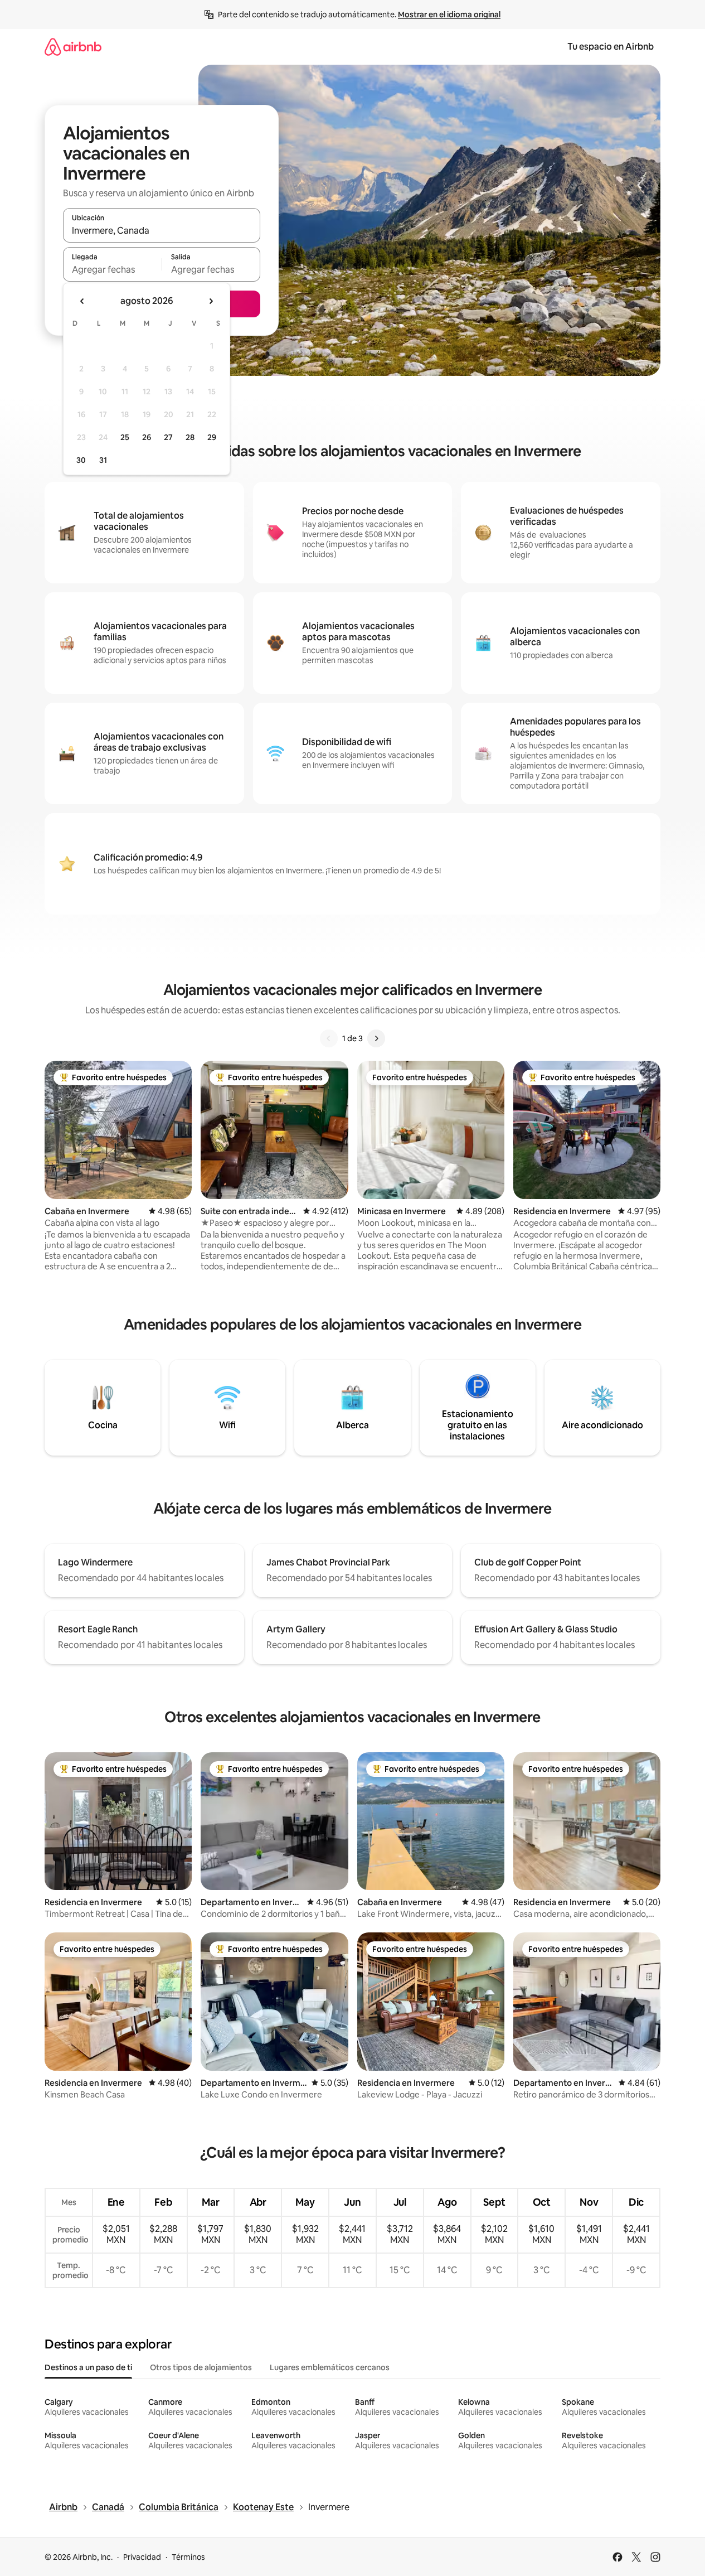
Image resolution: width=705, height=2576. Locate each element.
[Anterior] (329, 1038)
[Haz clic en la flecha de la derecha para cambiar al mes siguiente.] (211, 301)
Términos (188, 2557)
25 (125, 437)
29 (212, 437)
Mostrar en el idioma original (449, 15)
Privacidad (142, 2557)
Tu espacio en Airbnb (611, 47)
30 (81, 460)
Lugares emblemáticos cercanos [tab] (330, 2367)
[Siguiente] (376, 1038)
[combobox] (162, 230)
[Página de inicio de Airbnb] (73, 47)
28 (190, 437)
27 (168, 437)
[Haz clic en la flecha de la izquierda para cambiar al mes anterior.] (82, 301)
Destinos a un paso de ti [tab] (88, 2367)
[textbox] (112, 269)
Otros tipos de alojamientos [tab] (201, 2367)
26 (147, 437)
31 (103, 460)
